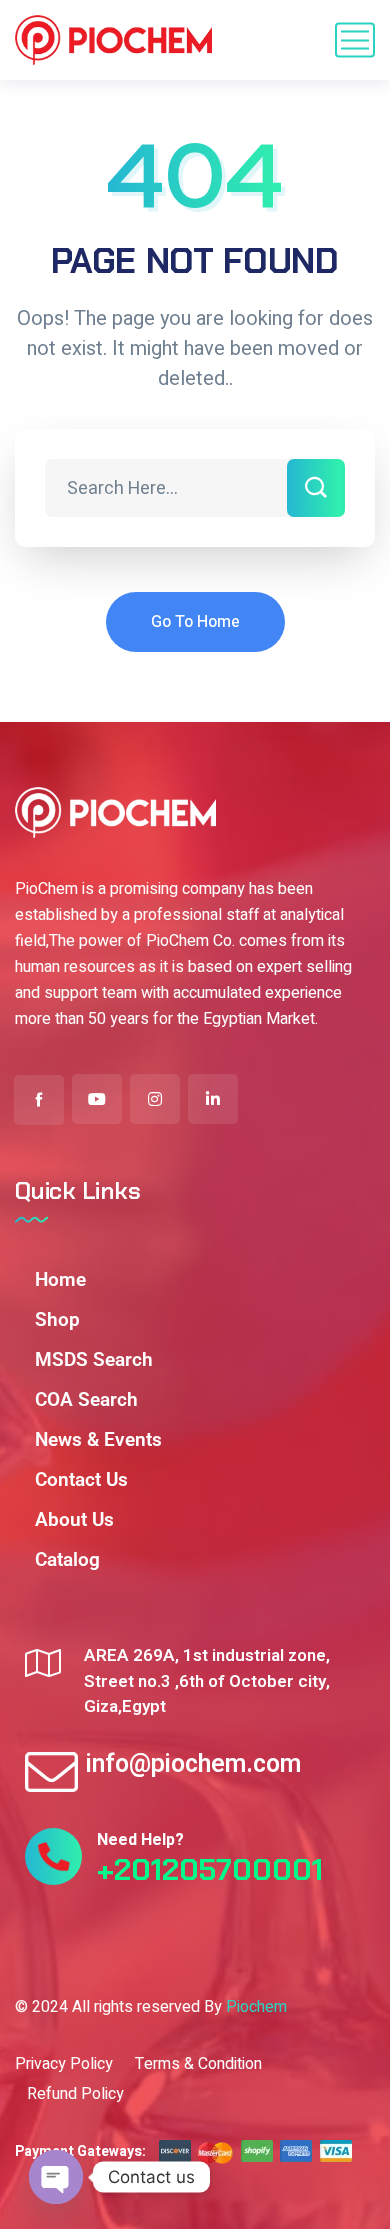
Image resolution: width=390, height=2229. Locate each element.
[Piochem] (113, 40)
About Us (74, 1519)
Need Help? (140, 1840)
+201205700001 (210, 1869)
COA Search (86, 1399)
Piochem (256, 2007)
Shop (57, 1319)
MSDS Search (94, 1359)
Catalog (67, 1559)
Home (60, 1279)
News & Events (98, 1439)
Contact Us (81, 1479)
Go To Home (195, 622)
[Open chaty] (56, 2177)
